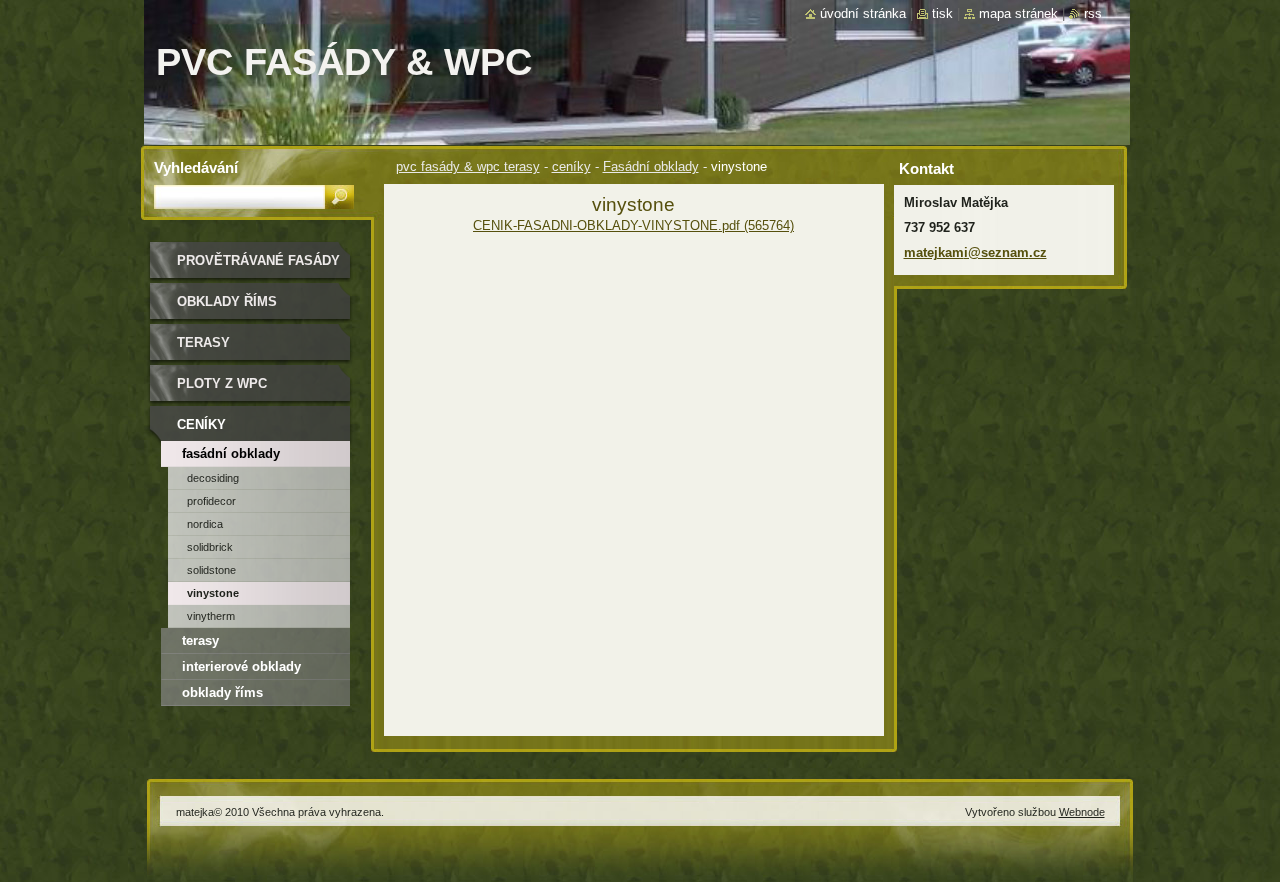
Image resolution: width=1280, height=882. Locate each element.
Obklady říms (227, 301)
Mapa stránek (1018, 13)
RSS (1093, 13)
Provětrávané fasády (258, 260)
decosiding (213, 478)
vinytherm (211, 616)
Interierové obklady (241, 666)
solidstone (211, 570)
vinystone (213, 593)
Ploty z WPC (222, 383)
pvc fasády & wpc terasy (468, 166)
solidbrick (210, 547)
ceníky (571, 166)
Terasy (203, 342)
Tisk (942, 13)
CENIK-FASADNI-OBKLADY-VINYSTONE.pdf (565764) (633, 225)
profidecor (211, 501)
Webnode (1082, 812)
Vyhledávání (196, 167)
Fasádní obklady (651, 166)
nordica (205, 524)
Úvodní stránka (863, 13)
